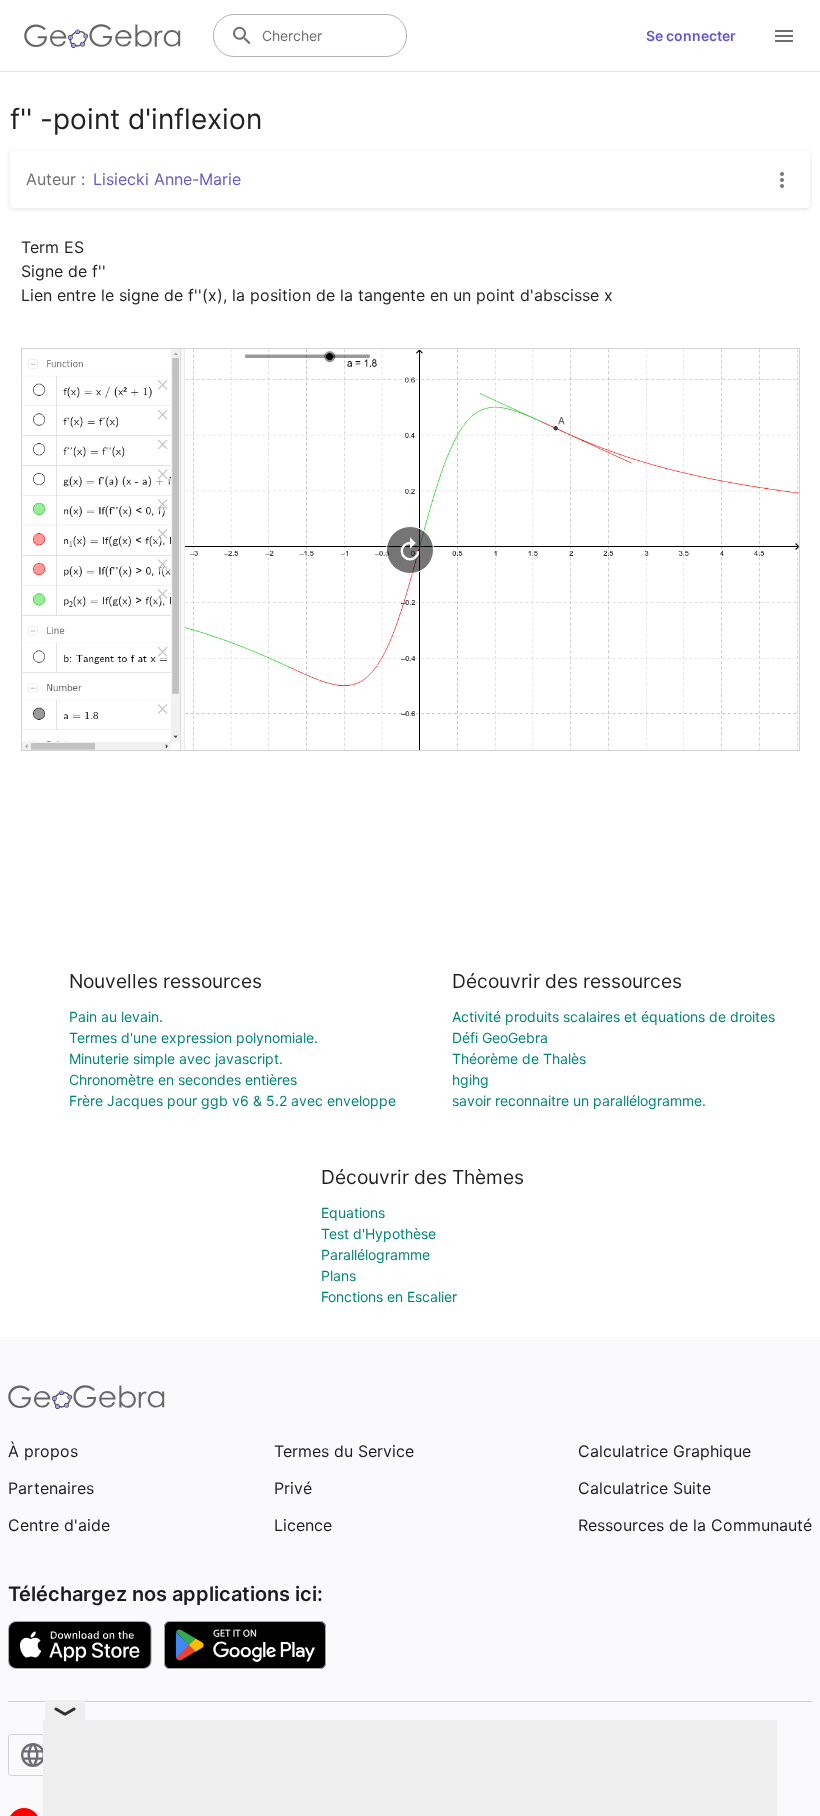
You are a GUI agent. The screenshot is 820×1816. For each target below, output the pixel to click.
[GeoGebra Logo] (102, 36)
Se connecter (691, 35)
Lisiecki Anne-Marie (167, 179)
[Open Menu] (784, 36)
